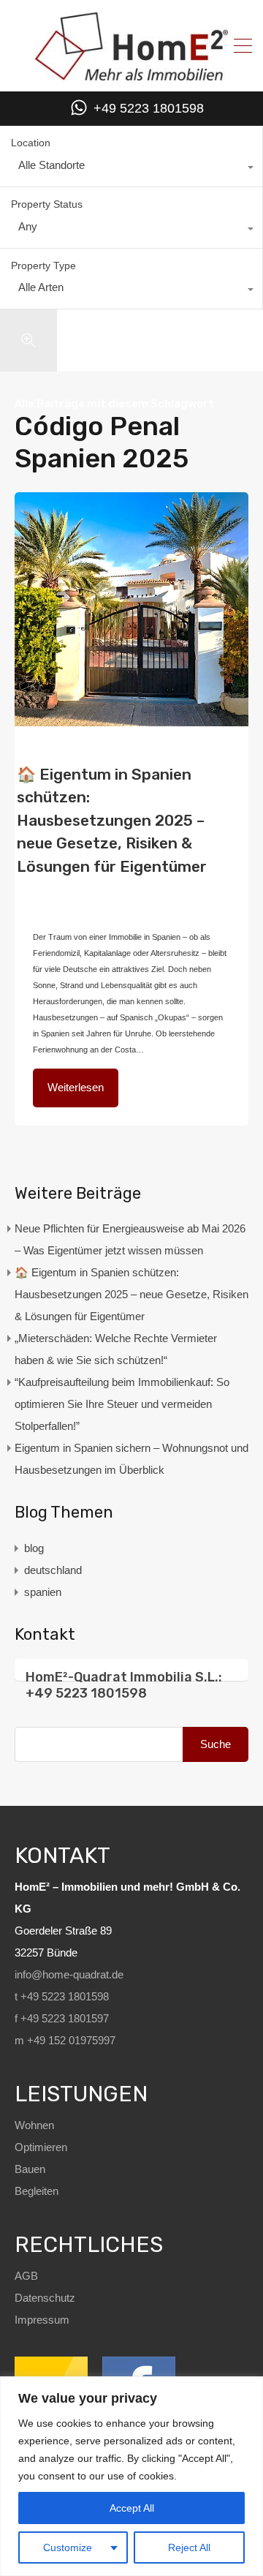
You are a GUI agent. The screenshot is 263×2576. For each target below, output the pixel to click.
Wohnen (34, 2125)
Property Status (47, 204)
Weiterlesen (76, 1087)
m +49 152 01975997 (65, 2040)
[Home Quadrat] (131, 75)
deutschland (54, 892)
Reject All (189, 2547)
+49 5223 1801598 (149, 108)
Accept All (132, 2508)
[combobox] (131, 169)
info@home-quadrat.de (69, 1974)
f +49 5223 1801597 (62, 2018)
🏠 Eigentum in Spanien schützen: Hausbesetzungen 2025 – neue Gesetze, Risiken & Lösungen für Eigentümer (112, 820)
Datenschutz (45, 2298)
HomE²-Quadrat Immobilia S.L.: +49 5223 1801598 (124, 1685)
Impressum (42, 2320)
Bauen (30, 2169)
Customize (68, 2547)
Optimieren (41, 2147)
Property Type (43, 265)
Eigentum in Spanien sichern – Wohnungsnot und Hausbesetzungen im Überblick (131, 1459)
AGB (26, 2276)
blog (178, 878)
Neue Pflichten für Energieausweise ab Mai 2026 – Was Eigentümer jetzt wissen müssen (130, 1239)
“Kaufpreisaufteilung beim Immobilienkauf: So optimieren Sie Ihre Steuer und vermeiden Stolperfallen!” (122, 1404)
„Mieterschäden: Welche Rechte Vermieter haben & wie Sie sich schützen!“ (116, 1349)
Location (31, 143)
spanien (43, 1592)
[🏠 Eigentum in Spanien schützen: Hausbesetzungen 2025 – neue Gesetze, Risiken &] (131, 609)
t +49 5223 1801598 (62, 1996)
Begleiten (37, 2191)
